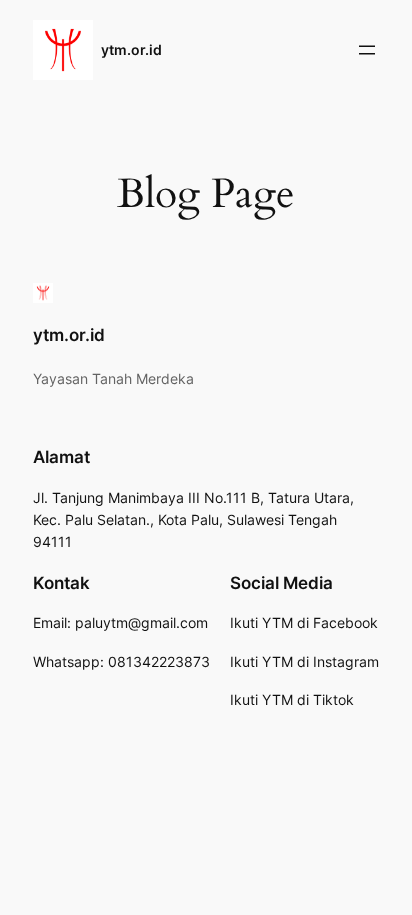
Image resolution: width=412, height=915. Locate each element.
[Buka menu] (367, 50)
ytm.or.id (131, 49)
